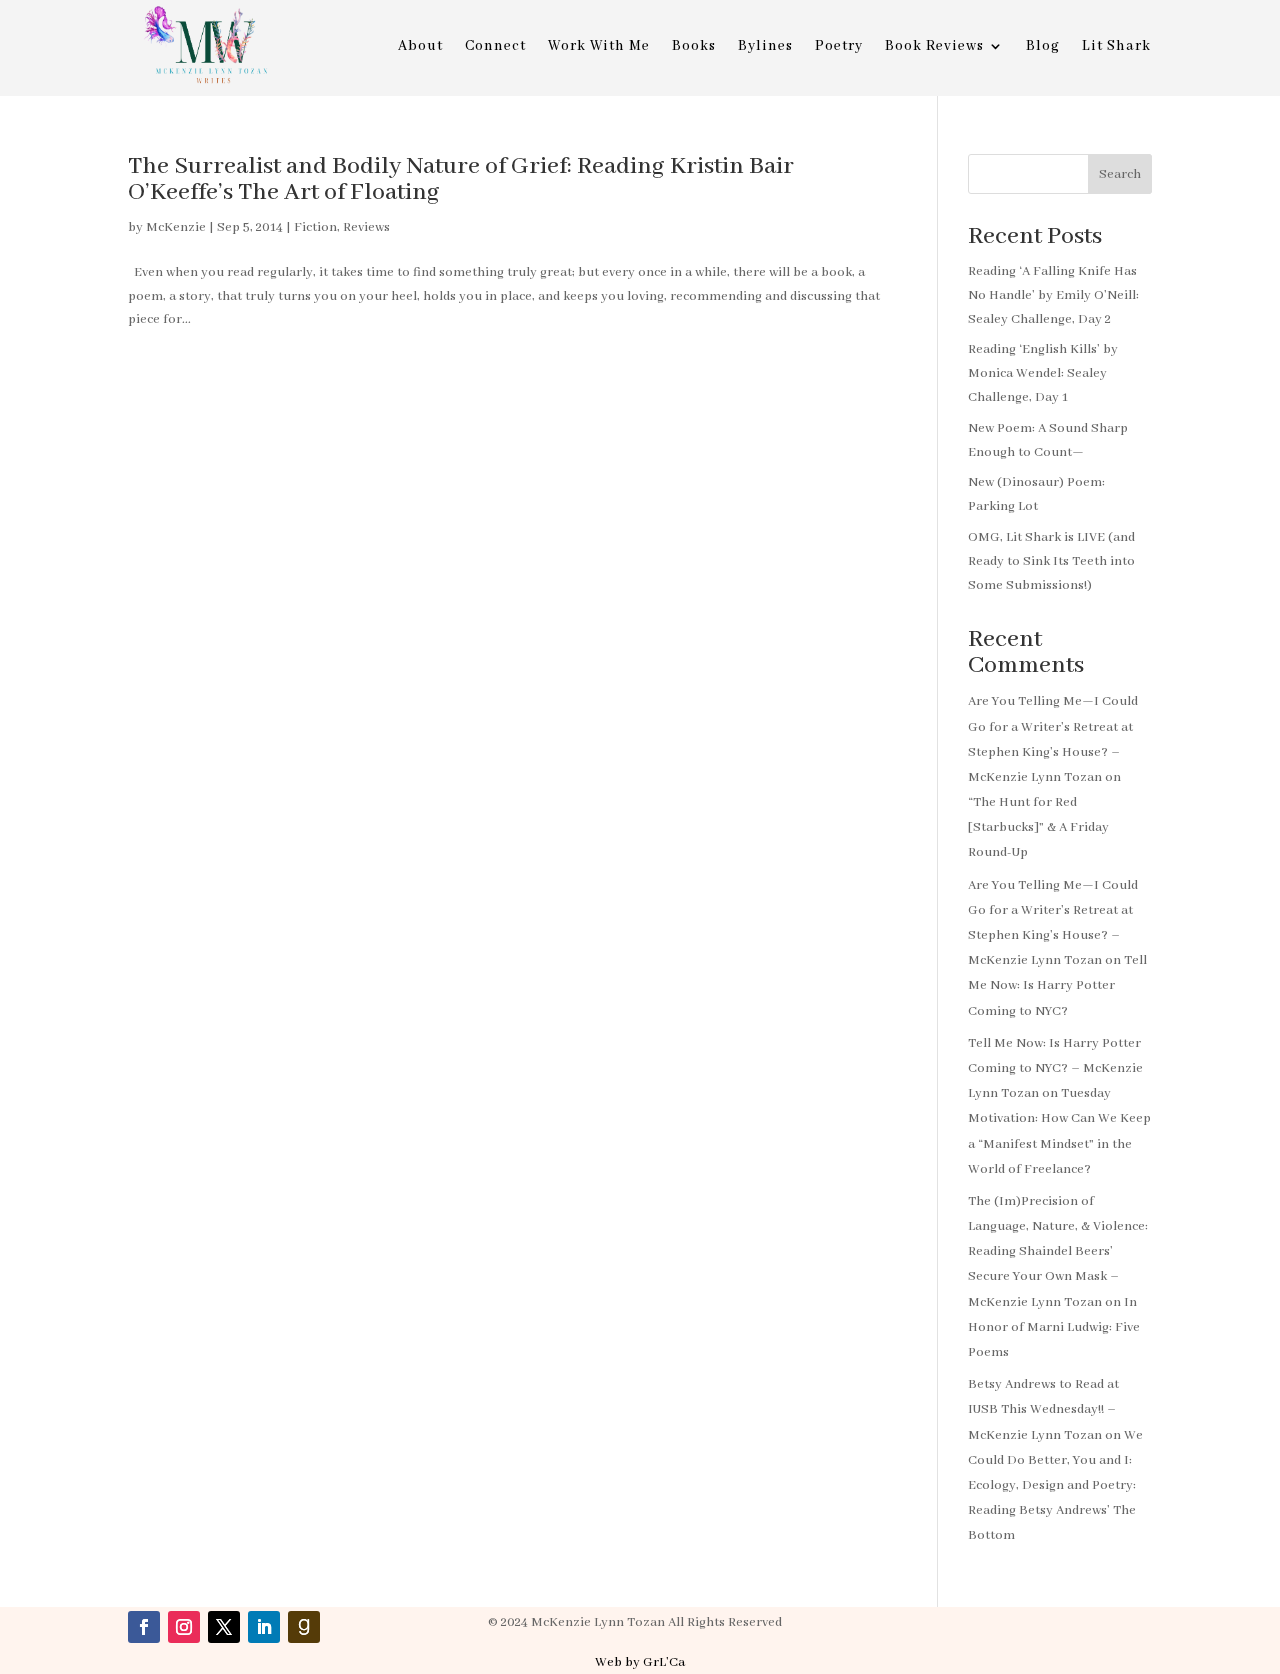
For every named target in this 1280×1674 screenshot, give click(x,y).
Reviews (366, 227)
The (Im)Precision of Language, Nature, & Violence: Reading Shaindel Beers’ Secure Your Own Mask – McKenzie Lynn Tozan (1058, 1252)
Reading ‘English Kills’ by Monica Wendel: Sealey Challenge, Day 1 (1043, 373)
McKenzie (176, 227)
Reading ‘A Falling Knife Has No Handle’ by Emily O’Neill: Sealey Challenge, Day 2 (1053, 295)
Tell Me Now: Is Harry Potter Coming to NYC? (1057, 985)
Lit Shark (1116, 47)
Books (694, 47)
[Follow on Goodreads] (304, 1627)
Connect (495, 47)
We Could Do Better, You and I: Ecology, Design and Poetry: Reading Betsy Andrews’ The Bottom (1055, 1486)
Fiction (315, 227)
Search (1120, 174)
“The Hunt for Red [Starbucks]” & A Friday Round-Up (1038, 827)
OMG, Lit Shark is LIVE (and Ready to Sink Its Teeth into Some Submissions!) (1051, 561)
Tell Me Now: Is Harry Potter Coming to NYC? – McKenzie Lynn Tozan (1055, 1068)
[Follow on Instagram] (184, 1627)
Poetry (839, 47)
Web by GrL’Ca (640, 1662)
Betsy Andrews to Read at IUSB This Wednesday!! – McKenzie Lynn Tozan (1043, 1409)
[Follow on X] (224, 1627)
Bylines (765, 47)
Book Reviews (934, 47)
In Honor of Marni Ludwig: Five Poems (1054, 1327)
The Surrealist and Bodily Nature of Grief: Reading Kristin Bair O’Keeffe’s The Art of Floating (461, 179)
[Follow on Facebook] (144, 1627)
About (420, 47)
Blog (1043, 47)
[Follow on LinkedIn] (264, 1627)
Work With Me (599, 47)
